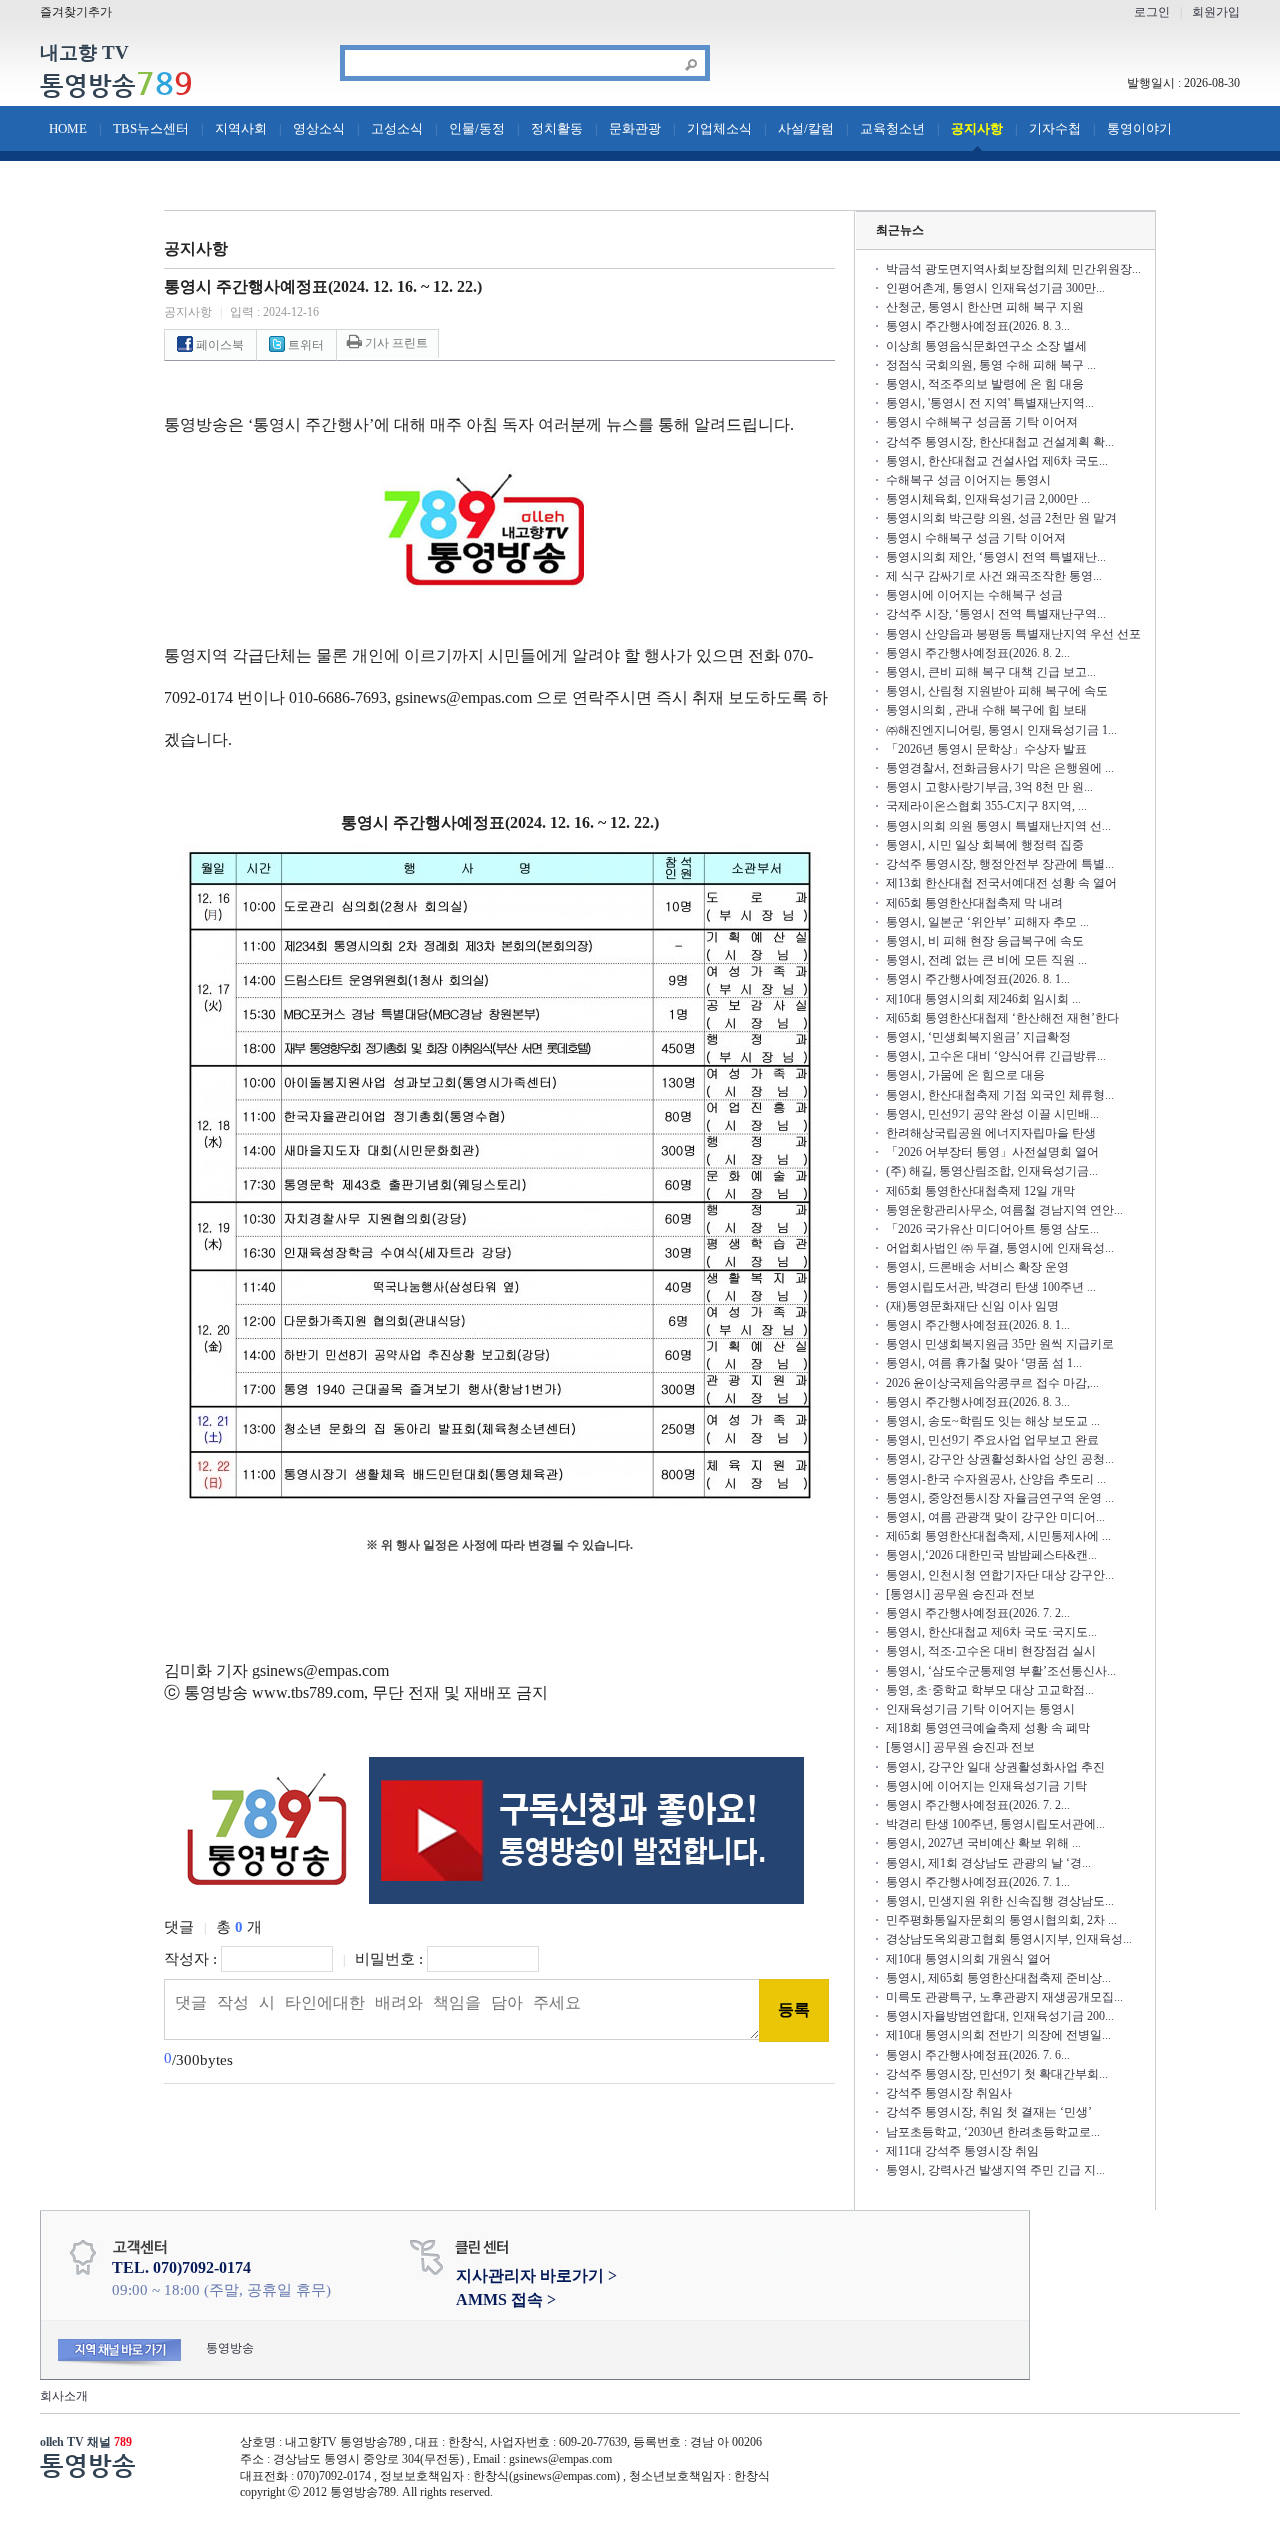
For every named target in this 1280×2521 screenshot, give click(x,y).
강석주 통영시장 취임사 (949, 2093)
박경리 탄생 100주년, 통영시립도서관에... (995, 1824)
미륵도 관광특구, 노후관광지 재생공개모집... (1004, 1997)
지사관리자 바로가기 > (536, 2275)
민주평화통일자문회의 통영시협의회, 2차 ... (1001, 1920)
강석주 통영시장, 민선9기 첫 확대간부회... (997, 2074)
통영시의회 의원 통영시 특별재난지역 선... (998, 826)
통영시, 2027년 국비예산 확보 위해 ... (983, 1843)
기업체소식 (719, 128)
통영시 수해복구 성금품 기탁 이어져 (982, 422)
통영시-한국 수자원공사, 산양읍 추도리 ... (996, 1479)
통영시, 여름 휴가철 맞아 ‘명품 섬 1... (984, 1363)
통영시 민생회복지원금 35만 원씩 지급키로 (1000, 1344)
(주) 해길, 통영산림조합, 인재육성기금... (992, 1171)
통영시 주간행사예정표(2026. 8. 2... (978, 653)
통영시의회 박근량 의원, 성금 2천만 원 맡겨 (1001, 518)
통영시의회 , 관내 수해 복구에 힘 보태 (986, 710)
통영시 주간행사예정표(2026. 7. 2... (978, 1613)
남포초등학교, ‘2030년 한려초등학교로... (993, 2132)
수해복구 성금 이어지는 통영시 (968, 480)
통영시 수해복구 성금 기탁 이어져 (976, 538)
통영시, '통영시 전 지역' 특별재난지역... (990, 403)
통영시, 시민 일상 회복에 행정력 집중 (985, 845)
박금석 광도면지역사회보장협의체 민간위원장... (1013, 269)
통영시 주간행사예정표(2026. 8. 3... (978, 326)
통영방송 (116, 85)
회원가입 (1216, 12)
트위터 (304, 345)
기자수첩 (1055, 128)
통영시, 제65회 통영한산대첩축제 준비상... (998, 1978)
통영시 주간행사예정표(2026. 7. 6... (978, 2055)
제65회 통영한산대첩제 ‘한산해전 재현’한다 (1002, 1018)
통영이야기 (1139, 128)
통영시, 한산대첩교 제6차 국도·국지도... (991, 1632)
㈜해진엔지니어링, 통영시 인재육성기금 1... (1001, 730)
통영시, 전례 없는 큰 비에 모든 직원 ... (986, 960)
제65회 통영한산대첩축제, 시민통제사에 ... (998, 1536)
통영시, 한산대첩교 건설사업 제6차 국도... (997, 461)
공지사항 (977, 128)
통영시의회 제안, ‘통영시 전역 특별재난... (996, 557)
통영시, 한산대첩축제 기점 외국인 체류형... (1000, 1095)
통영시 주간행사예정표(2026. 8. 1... (978, 979)
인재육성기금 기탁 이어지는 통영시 (980, 1709)
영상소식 (319, 128)
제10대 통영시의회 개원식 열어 (968, 1959)
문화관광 (635, 128)
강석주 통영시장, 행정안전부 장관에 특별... (1000, 864)
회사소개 (64, 2396)
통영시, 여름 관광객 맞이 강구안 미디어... (995, 1517)
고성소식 (397, 128)
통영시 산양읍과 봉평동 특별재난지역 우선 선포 (1013, 634)
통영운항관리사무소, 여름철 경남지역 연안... (1004, 1210)
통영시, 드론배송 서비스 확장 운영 (977, 1267)
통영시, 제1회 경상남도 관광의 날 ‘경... (988, 1863)
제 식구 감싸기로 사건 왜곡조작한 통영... (994, 576)
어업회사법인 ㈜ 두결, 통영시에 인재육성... (1000, 1248)
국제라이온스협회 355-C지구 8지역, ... (986, 806)
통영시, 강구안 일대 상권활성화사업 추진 (995, 1767)
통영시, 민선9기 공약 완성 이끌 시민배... (992, 1114)
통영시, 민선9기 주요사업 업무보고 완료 (992, 1440)
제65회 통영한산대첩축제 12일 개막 (980, 1191)
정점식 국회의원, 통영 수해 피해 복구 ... (991, 365)
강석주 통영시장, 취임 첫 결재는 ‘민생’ (989, 2112)
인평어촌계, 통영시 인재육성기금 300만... (995, 288)
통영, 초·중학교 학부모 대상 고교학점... (990, 1690)
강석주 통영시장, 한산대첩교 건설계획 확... (1000, 442)
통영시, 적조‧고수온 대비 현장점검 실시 (991, 1651)
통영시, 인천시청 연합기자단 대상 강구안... (1000, 1575)
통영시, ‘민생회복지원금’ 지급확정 (978, 1037)
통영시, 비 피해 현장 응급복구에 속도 (985, 941)
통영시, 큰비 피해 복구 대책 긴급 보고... (991, 672)
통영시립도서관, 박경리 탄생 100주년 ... (991, 1287)
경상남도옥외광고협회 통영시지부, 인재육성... (1009, 1939)
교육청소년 (892, 128)
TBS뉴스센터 (151, 128)
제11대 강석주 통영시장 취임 (962, 2151)
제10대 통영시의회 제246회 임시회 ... (983, 999)
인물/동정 (477, 128)
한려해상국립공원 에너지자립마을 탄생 (991, 1133)
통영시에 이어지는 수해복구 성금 (974, 595)
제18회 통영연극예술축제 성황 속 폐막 (988, 1728)
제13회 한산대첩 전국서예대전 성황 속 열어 (1001, 883)
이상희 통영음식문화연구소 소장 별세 (986, 346)
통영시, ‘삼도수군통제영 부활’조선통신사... (1001, 1671)
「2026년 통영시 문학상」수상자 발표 (986, 749)
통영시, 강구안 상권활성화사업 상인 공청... (1000, 1459)
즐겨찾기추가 (76, 12)
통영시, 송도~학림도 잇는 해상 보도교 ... (993, 1421)
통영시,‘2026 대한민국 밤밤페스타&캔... (991, 1555)
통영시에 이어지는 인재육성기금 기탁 (986, 1786)
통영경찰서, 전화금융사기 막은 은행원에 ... (1000, 768)
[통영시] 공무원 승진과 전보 (960, 1594)
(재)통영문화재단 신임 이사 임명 (972, 1306)
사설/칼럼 (806, 128)
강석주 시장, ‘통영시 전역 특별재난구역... (996, 614)
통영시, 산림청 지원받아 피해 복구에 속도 (997, 691)
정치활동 (557, 128)
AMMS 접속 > (506, 2299)
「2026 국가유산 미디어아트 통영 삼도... (992, 1229)
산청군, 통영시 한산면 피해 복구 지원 (985, 307)
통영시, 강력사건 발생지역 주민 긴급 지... (995, 2170)
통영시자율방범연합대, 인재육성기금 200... (1000, 2016)
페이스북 (218, 345)
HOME (68, 128)
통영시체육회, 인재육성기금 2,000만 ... (988, 499)
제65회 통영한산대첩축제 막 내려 (974, 903)
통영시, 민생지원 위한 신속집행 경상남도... (1000, 1901)
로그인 (1152, 12)
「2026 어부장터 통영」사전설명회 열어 (992, 1152)
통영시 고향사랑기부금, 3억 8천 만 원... (989, 787)
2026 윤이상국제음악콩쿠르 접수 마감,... (992, 1383)
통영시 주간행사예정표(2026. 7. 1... (978, 1882)
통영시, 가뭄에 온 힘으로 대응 (965, 1075)
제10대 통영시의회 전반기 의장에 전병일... (998, 2035)
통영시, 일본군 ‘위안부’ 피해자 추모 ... (987, 922)
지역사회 (241, 128)
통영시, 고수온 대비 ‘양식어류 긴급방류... (996, 1056)
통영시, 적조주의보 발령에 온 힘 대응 (985, 384)
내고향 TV (84, 54)
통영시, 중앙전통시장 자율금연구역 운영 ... (1000, 1498)
